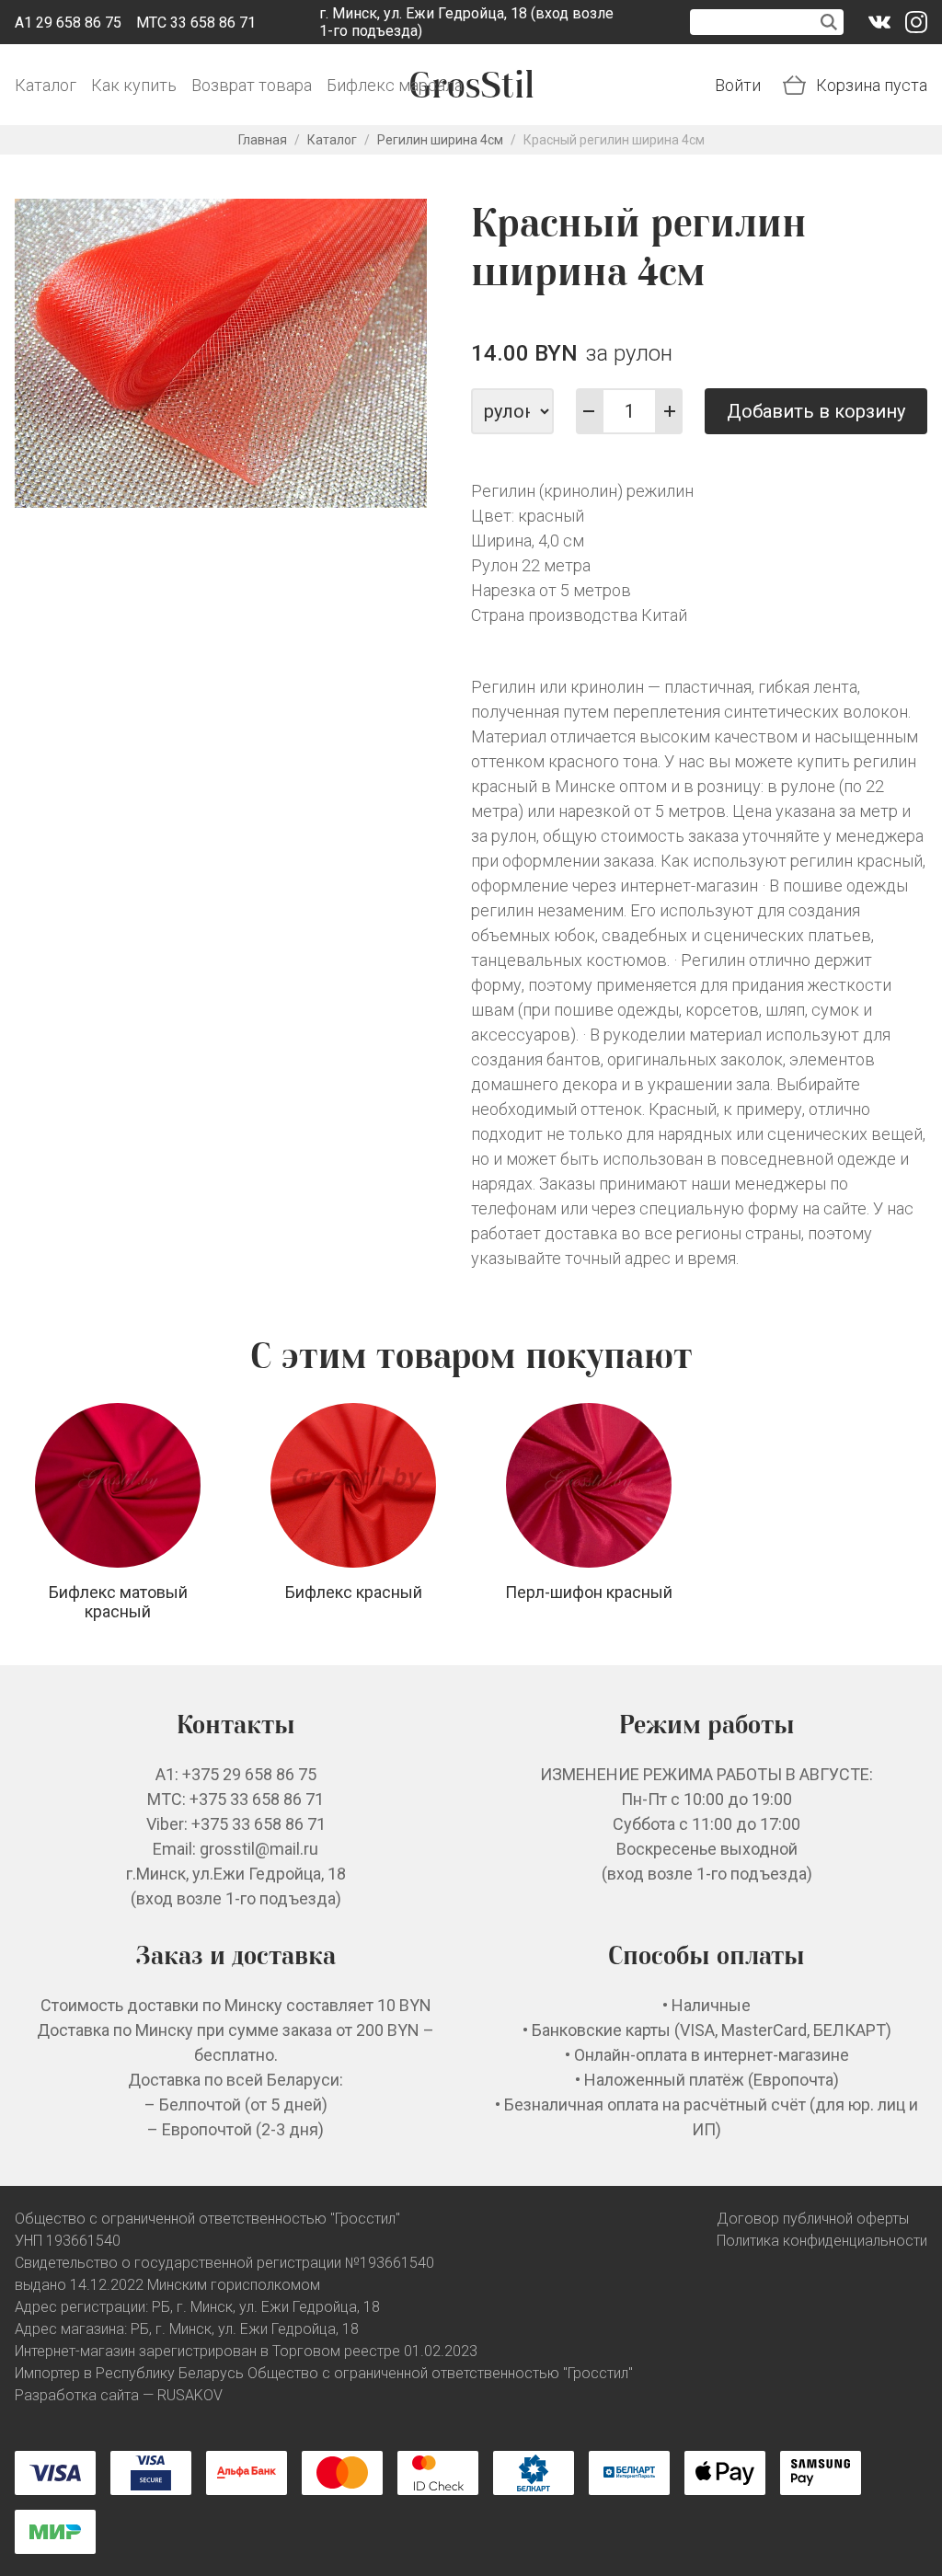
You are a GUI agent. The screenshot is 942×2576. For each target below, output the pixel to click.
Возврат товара (252, 85)
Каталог (46, 85)
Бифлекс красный (354, 1592)
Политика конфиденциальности (822, 2241)
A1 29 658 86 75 (68, 23)
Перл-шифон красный (589, 1592)
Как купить (134, 85)
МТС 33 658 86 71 (196, 23)
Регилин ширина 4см (440, 140)
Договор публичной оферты (813, 2219)
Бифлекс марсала (395, 85)
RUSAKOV (190, 2395)
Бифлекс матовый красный (118, 1602)
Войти (738, 85)
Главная (263, 140)
